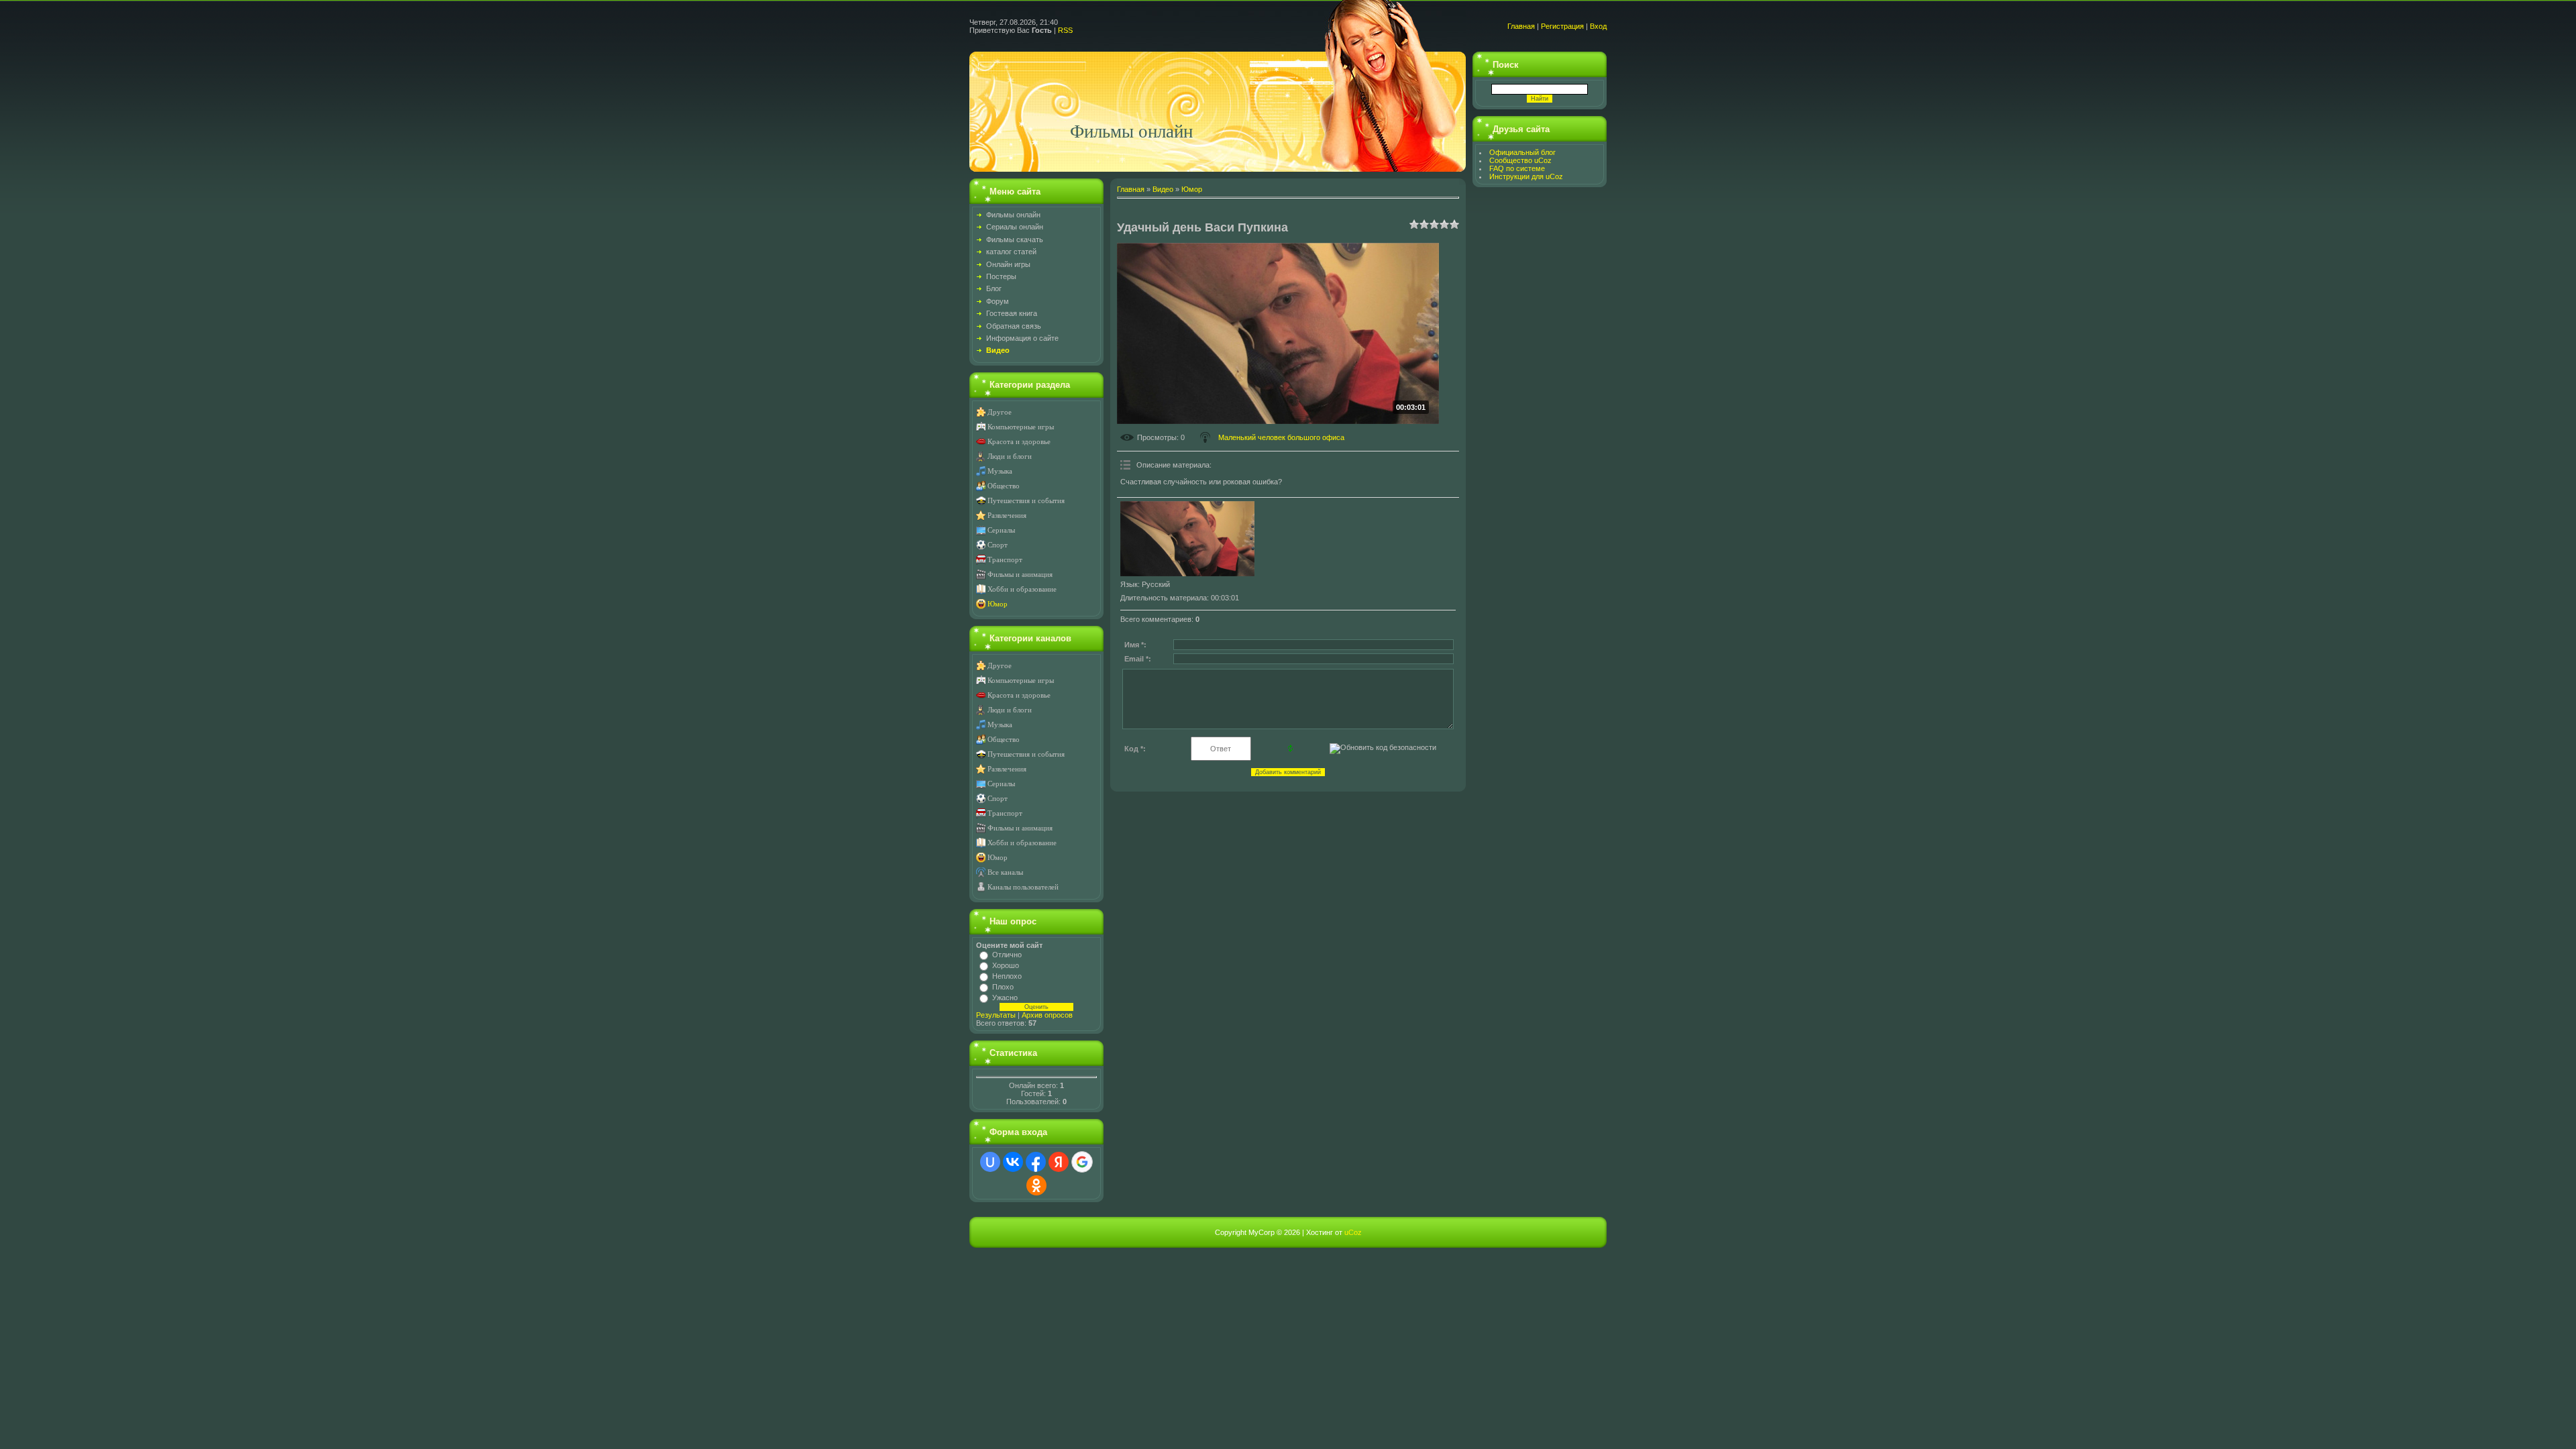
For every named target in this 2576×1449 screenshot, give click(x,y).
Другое (1000, 412)
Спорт (998, 545)
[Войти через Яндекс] (1059, 1162)
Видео (1163, 189)
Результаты (996, 1015)
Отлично (1007, 955)
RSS (1065, 30)
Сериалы (1001, 530)
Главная (1521, 26)
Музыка (1000, 471)
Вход (1598, 26)
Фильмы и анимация (1020, 575)
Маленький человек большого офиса (1281, 437)
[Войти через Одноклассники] (1036, 1185)
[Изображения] (1187, 539)
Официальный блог (1522, 152)
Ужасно (1005, 998)
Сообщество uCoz (1520, 160)
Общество (1004, 486)
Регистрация (1562, 26)
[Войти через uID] (990, 1162)
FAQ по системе (1517, 168)
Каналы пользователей (1023, 887)
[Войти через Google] (1082, 1162)
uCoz (1353, 1232)
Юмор (998, 604)
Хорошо (1006, 965)
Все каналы (1005, 872)
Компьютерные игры (1021, 427)
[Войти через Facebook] (1036, 1162)
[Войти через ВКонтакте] (1013, 1162)
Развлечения (1007, 516)
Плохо (1003, 987)
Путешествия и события (1026, 501)
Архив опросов (1047, 1015)
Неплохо (1007, 976)
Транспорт (1005, 560)
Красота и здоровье (1019, 442)
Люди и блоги (1010, 457)
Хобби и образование (1022, 589)
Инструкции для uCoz (1526, 176)
